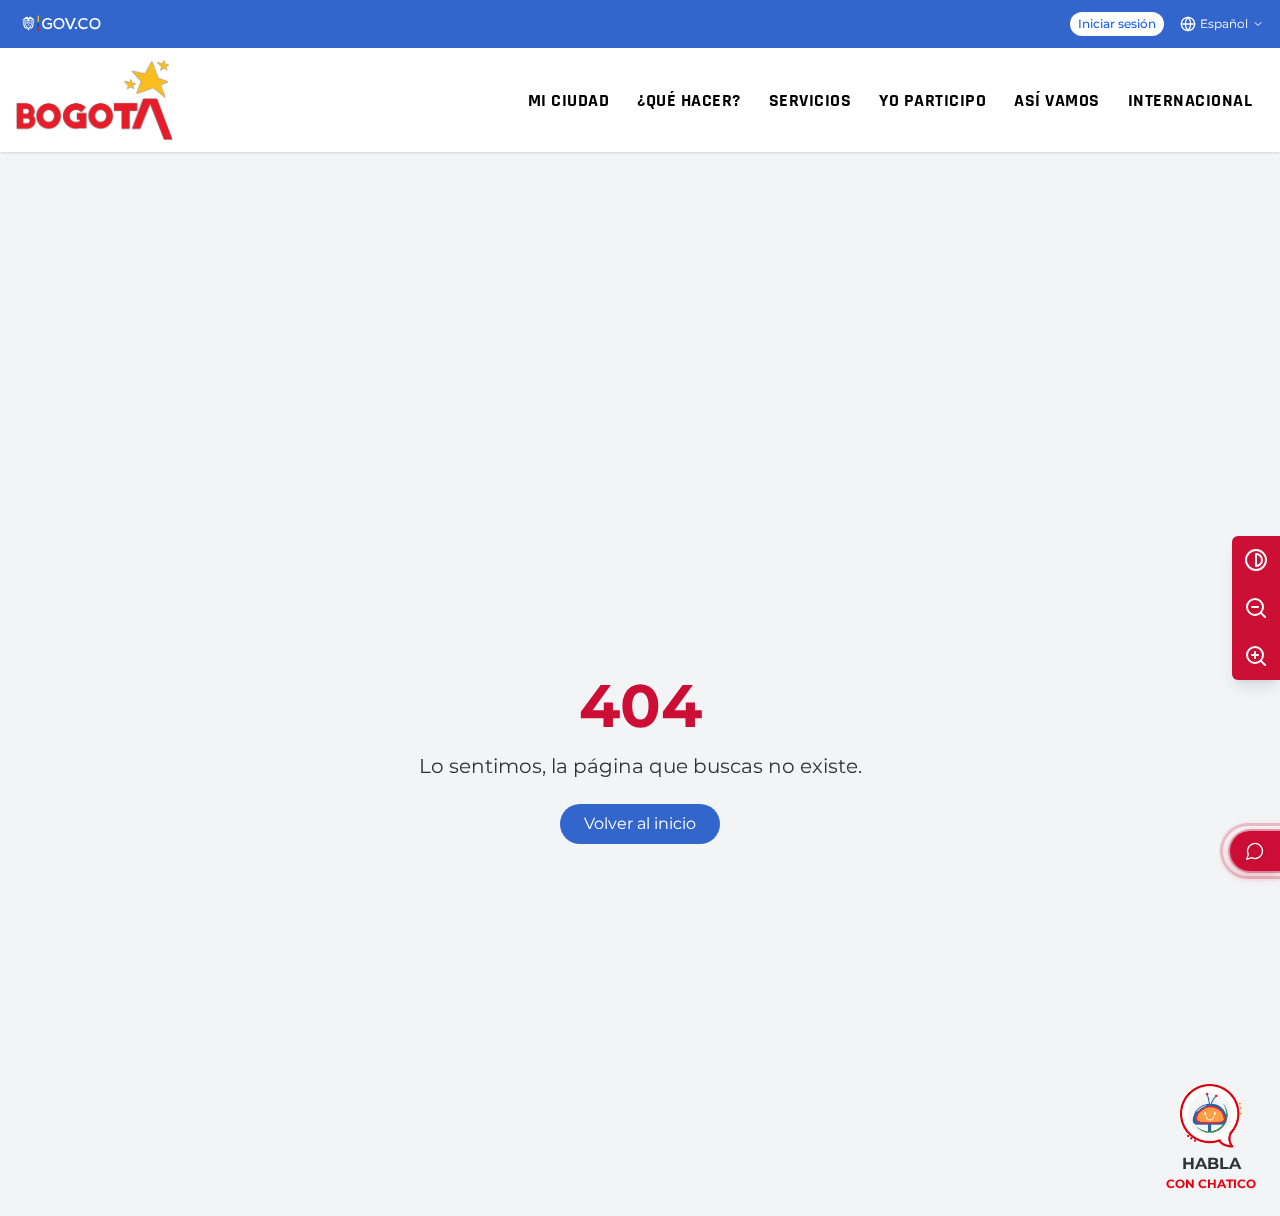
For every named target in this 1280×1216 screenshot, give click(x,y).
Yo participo (932, 100)
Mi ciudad (569, 100)
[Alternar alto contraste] (1256, 560)
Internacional (1190, 100)
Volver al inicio (640, 823)
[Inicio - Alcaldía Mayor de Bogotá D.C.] (94, 100)
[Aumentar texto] (1256, 656)
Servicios (810, 100)
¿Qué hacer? (689, 100)
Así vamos (1057, 100)
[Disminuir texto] (1256, 608)
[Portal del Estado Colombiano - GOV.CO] (62, 24)
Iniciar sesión (1117, 23)
